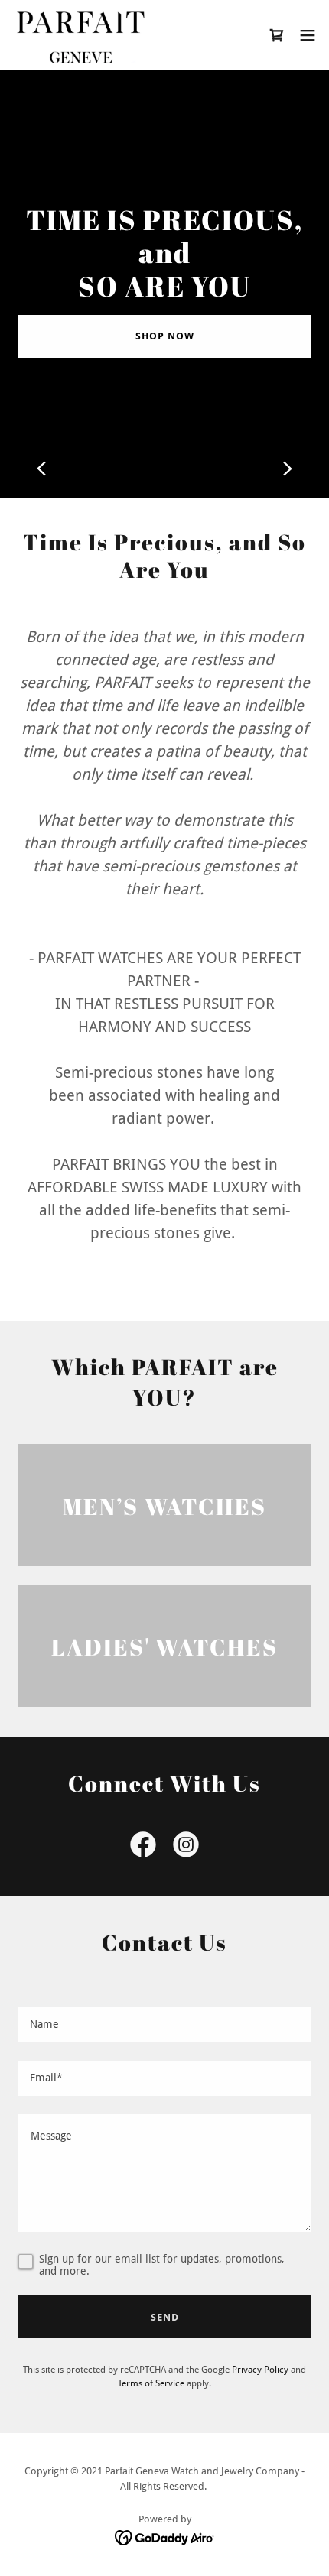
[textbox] (164, 2025)
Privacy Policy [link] (260, 2370)
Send (165, 2317)
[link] (78, 35)
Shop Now (165, 336)
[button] (308, 35)
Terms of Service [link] (151, 2383)
